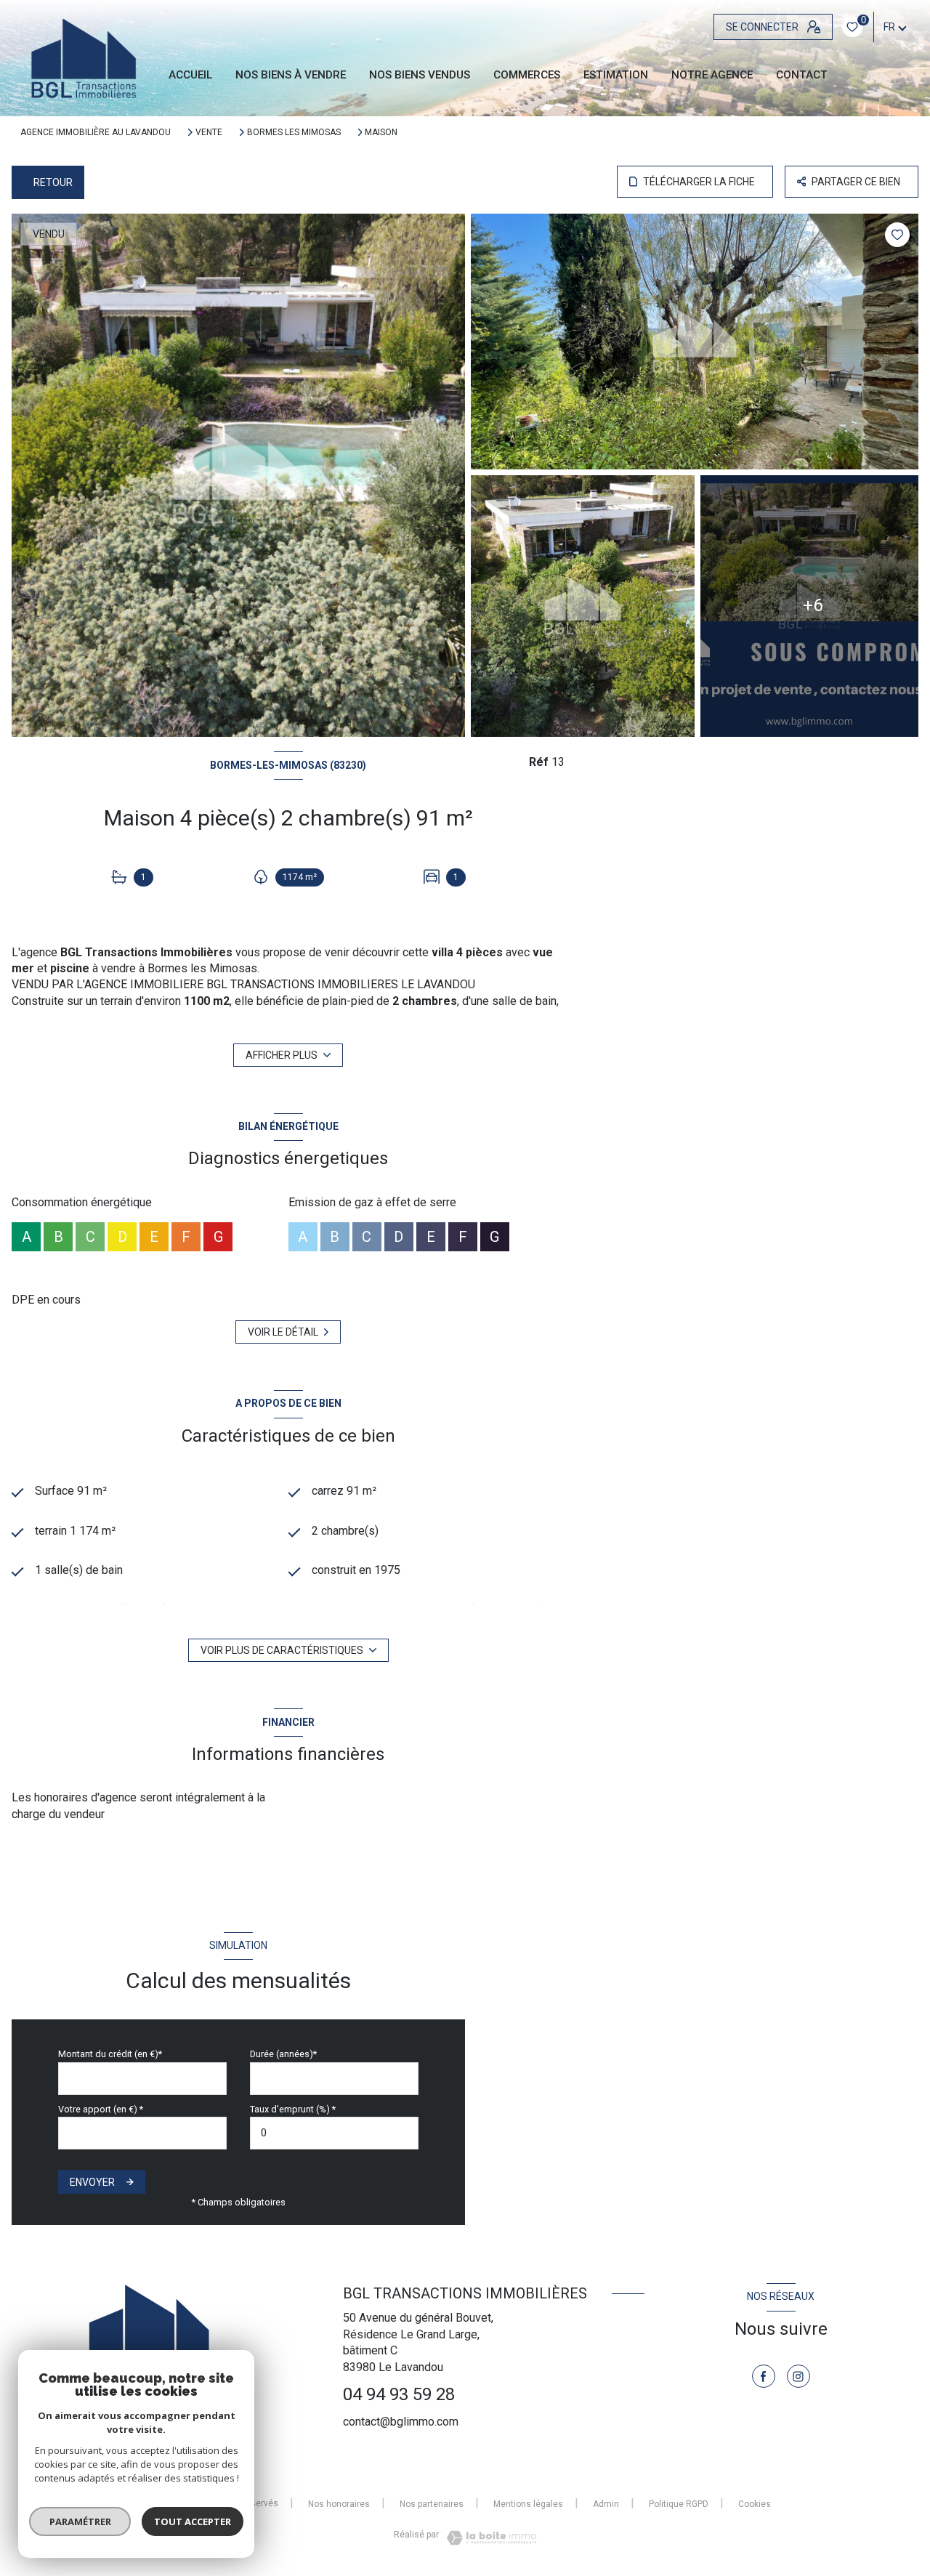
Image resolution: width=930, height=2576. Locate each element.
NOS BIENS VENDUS (420, 75)
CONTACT (802, 75)
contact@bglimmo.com (401, 2422)
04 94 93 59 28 (399, 2394)
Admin (606, 2504)
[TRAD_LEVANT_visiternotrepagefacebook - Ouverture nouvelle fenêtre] (764, 2376)
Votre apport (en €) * (101, 2109)
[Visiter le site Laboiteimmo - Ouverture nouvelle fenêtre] (490, 2538)
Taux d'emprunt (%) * (293, 2109)
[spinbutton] (334, 2133)
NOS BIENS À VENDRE (291, 75)
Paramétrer (80, 2522)
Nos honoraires (339, 2504)
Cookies (755, 2504)
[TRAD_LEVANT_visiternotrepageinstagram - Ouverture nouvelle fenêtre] (798, 2376)
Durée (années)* (283, 2054)
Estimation (616, 75)
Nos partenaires (432, 2504)
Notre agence (712, 75)
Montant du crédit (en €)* (110, 2054)
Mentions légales (528, 2504)
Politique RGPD (679, 2504)
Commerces (527, 75)
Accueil (190, 75)
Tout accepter (193, 2522)
